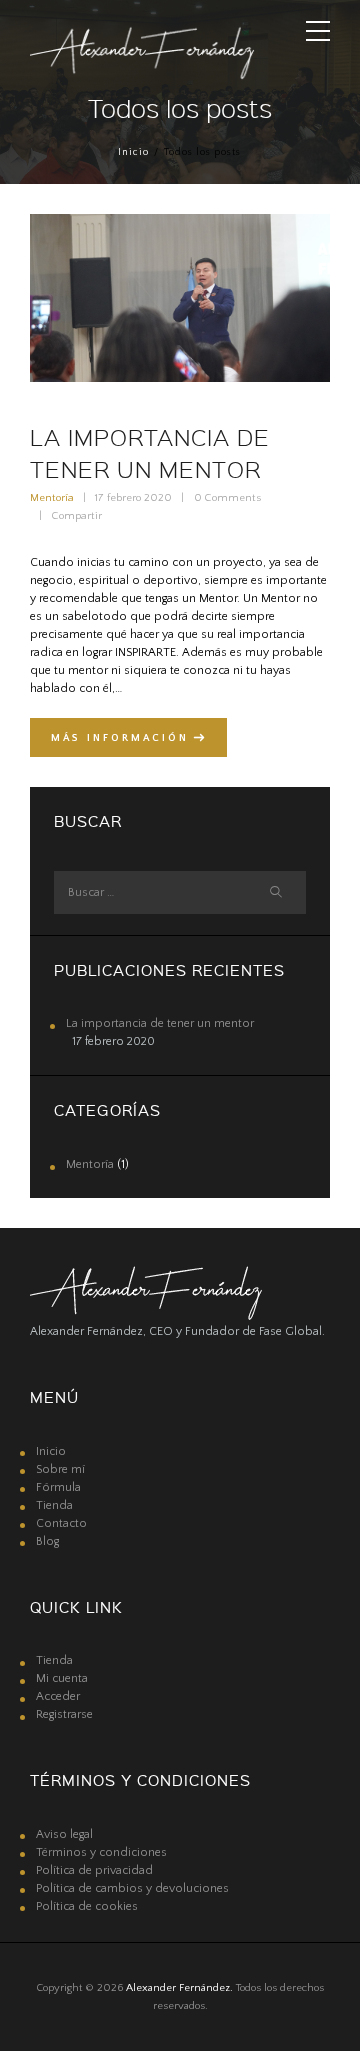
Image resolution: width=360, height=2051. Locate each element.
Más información (120, 738)
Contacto (61, 1523)
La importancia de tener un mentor (160, 1023)
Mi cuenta (62, 1678)
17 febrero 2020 (133, 498)
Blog (47, 1541)
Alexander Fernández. (179, 1988)
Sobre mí (60, 1469)
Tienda (54, 1505)
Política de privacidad (94, 1870)
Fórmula (58, 1487)
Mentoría (52, 498)
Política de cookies (87, 1906)
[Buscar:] (180, 892)
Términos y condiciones (101, 1852)
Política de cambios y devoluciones (132, 1888)
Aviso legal (64, 1834)
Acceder (58, 1696)
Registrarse (64, 1714)
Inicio (133, 152)
